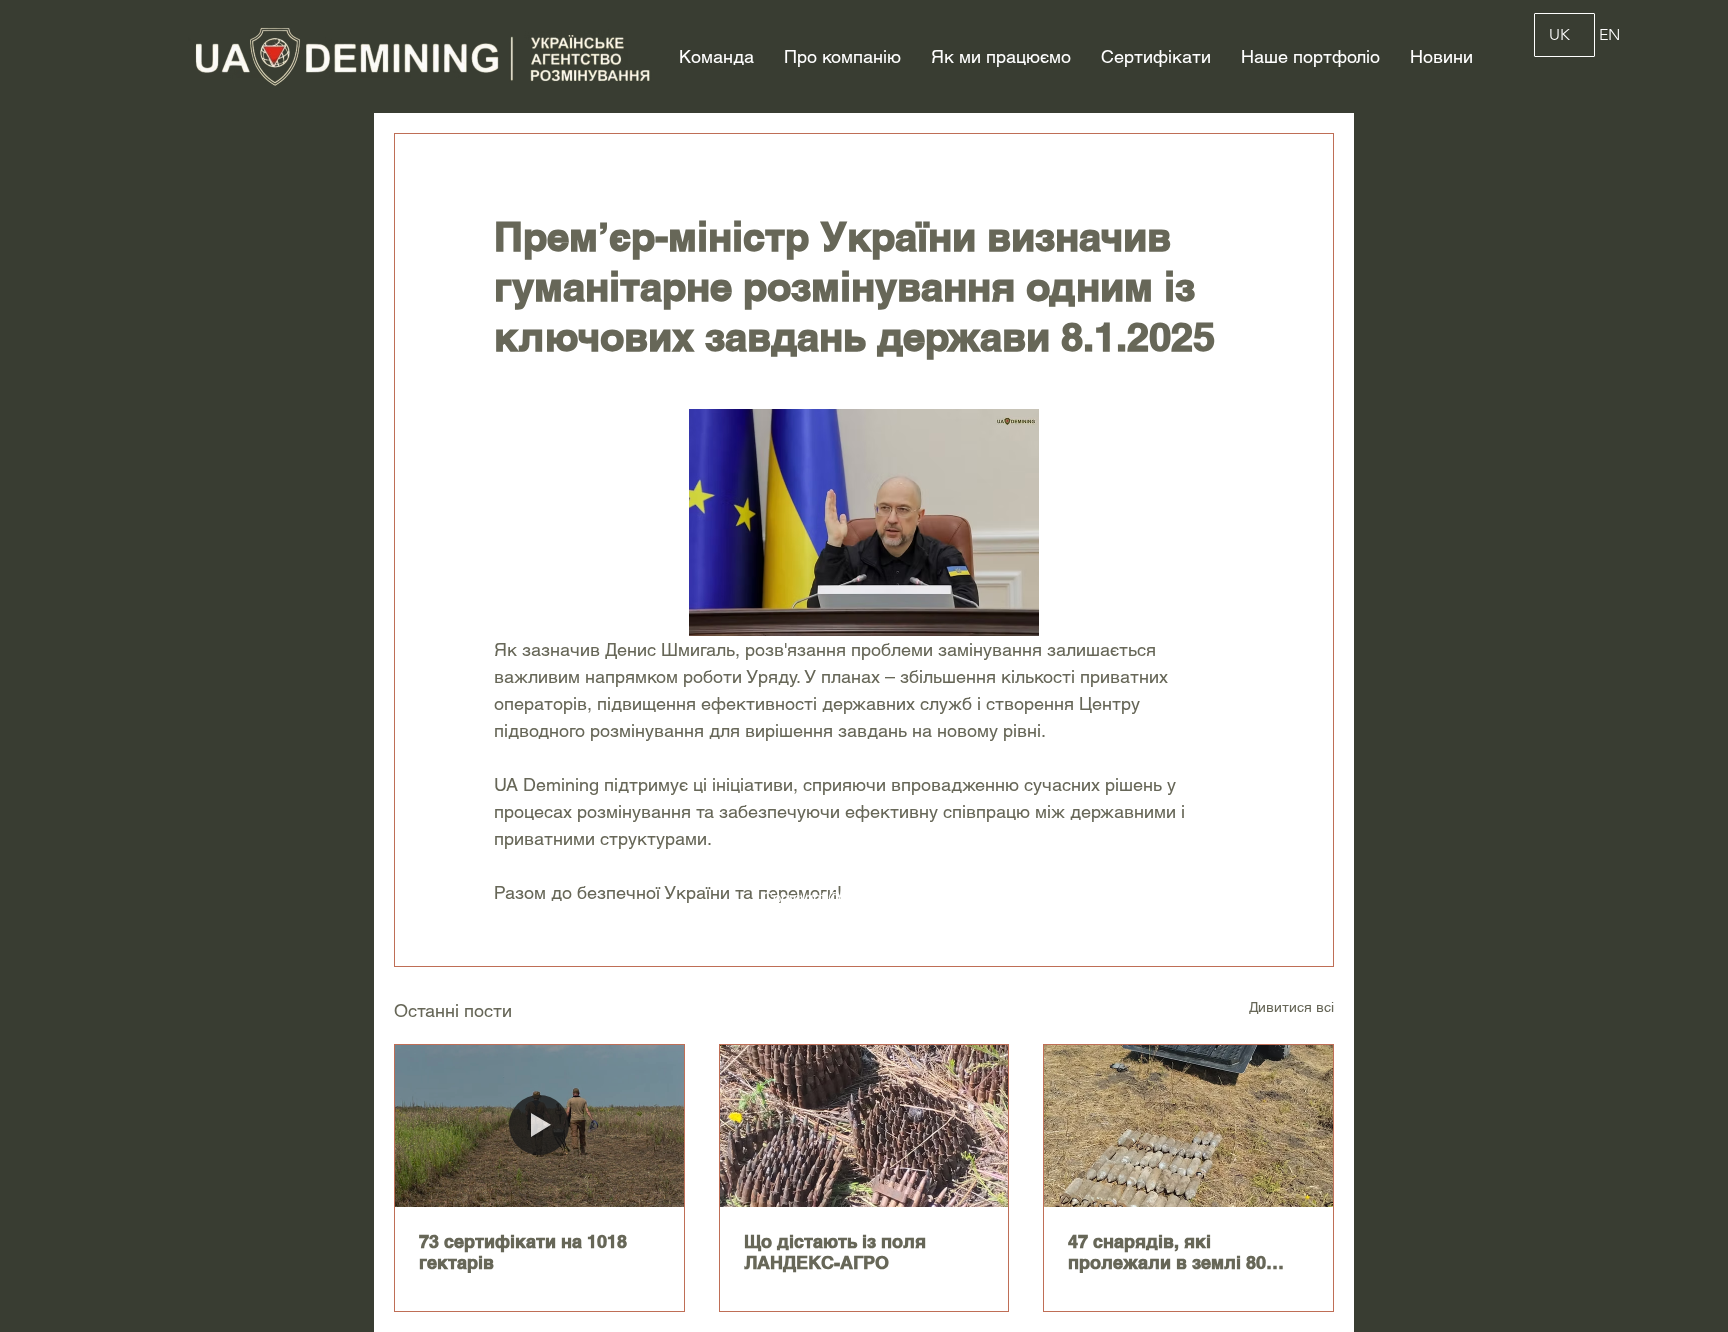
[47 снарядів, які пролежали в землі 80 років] (1188, 1126)
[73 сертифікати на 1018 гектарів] (539, 1126)
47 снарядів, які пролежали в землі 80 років (1167, 1252)
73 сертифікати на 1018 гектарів (523, 1252)
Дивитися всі (1291, 1007)
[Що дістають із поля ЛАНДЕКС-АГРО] (864, 1126)
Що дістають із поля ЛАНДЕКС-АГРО (835, 1252)
